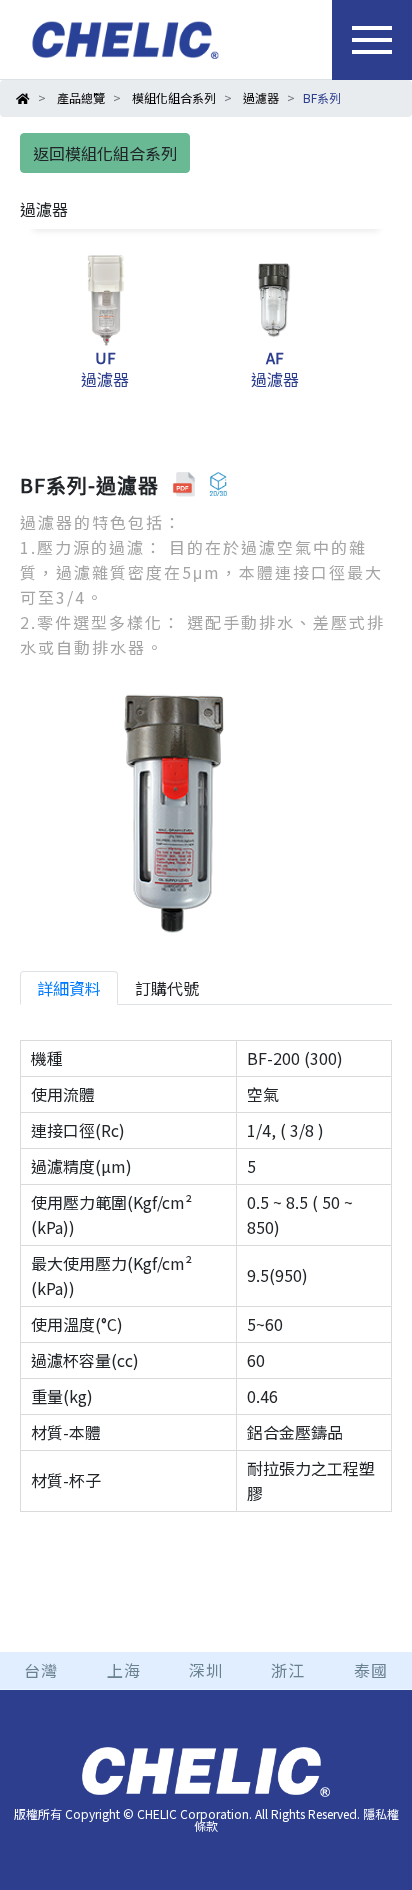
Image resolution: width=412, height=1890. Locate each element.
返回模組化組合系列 (105, 153)
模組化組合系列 (174, 97)
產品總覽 (81, 97)
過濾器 (261, 97)
